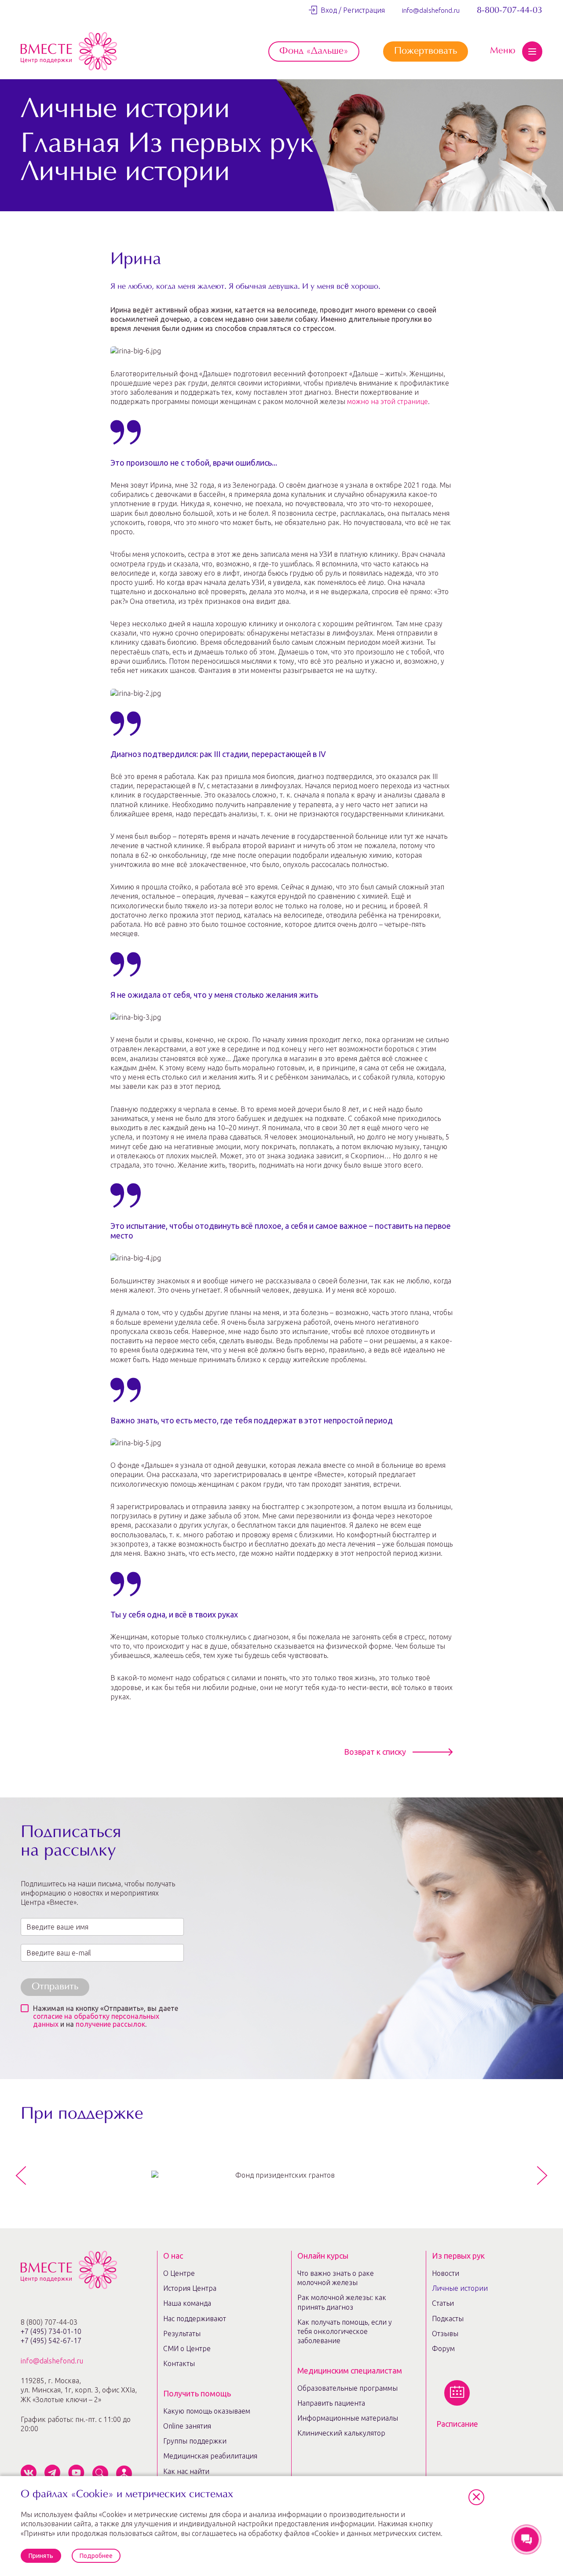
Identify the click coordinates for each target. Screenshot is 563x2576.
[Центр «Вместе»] (69, 51)
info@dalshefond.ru (431, 10)
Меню (503, 51)
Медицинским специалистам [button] (350, 2370)
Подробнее (96, 2556)
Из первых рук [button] (458, 2256)
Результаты (182, 2333)
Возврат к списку (375, 1752)
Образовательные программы (347, 2388)
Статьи (443, 2303)
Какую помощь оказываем (207, 2411)
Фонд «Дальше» (314, 51)
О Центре (179, 2273)
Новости (446, 2273)
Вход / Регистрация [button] (351, 10)
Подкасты (448, 2319)
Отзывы (445, 2333)
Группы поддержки (195, 2441)
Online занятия (187, 2426)
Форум (443, 2348)
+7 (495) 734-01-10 (51, 2331)
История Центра (190, 2288)
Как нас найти (186, 2471)
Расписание (457, 2424)
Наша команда (187, 2303)
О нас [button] (173, 2256)
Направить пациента (331, 2403)
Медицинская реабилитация (210, 2456)
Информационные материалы (348, 2418)
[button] (476, 2497)
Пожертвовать (426, 51)
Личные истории (460, 2288)
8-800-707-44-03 (510, 11)
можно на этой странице (388, 401)
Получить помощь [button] (197, 2393)
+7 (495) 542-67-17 (51, 2341)
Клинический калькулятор (341, 2433)
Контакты (179, 2363)
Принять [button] (41, 2556)
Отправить (55, 1987)
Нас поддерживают (195, 2319)
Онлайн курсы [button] (323, 2256)
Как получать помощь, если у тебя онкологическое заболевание (345, 2332)
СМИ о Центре (187, 2348)
